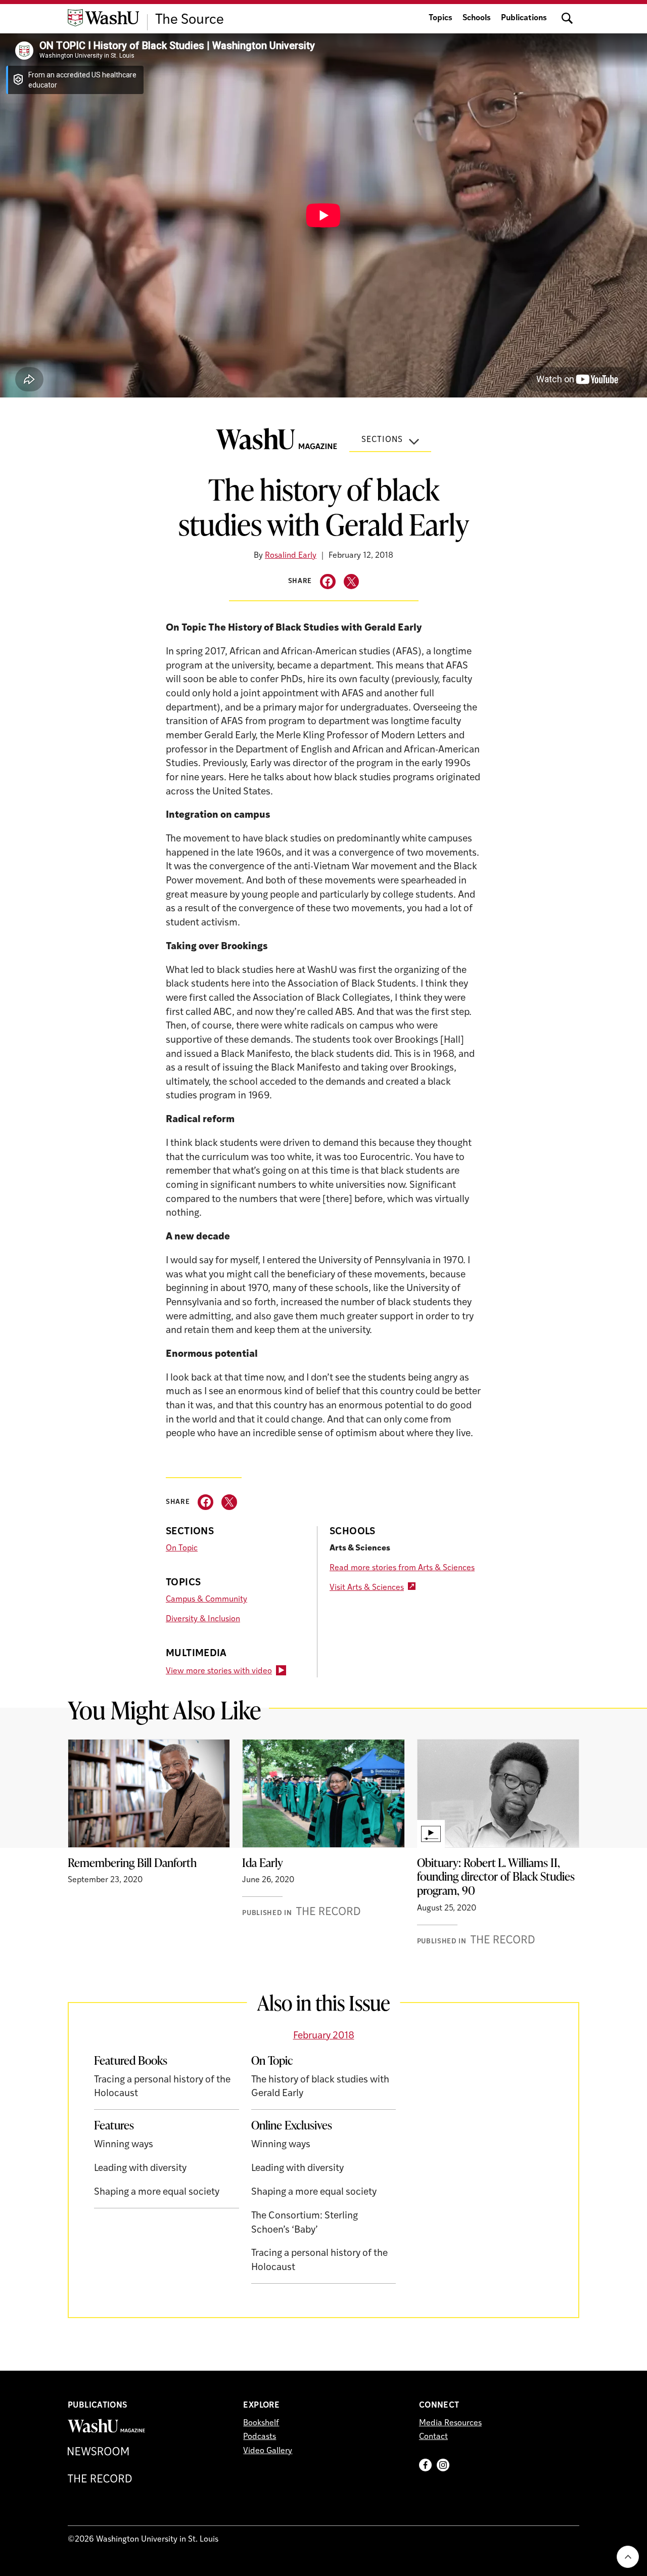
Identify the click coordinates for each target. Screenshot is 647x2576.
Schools (477, 18)
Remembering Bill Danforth (132, 1862)
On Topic (182, 1548)
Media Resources (450, 2423)
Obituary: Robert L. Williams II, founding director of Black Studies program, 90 (496, 1876)
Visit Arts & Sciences (367, 1588)
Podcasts (260, 2437)
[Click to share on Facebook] (328, 582)
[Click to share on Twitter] (352, 582)
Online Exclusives (292, 2125)
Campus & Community (206, 1600)
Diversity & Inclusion (203, 1619)
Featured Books (131, 2060)
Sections (382, 440)
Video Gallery (268, 2451)
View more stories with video (219, 1671)
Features (114, 2125)
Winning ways (124, 2145)
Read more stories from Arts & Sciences (402, 1568)
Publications (524, 18)
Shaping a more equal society (157, 2192)
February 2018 (324, 2036)
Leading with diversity (140, 2169)
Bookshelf (261, 2423)
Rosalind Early (291, 556)
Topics (441, 18)
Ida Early (263, 1862)
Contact (433, 2437)
